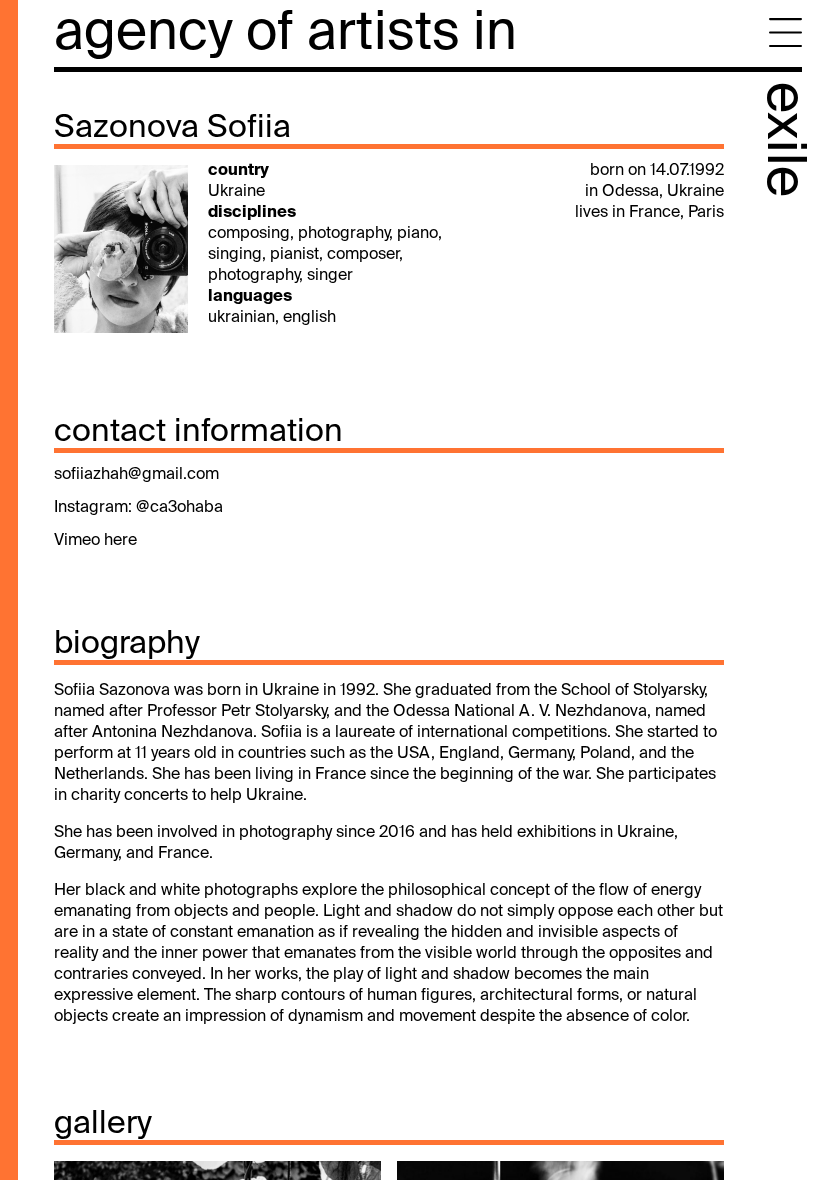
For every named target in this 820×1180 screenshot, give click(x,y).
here (120, 541)
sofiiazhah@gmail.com (136, 475)
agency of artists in (285, 34)
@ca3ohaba (179, 508)
